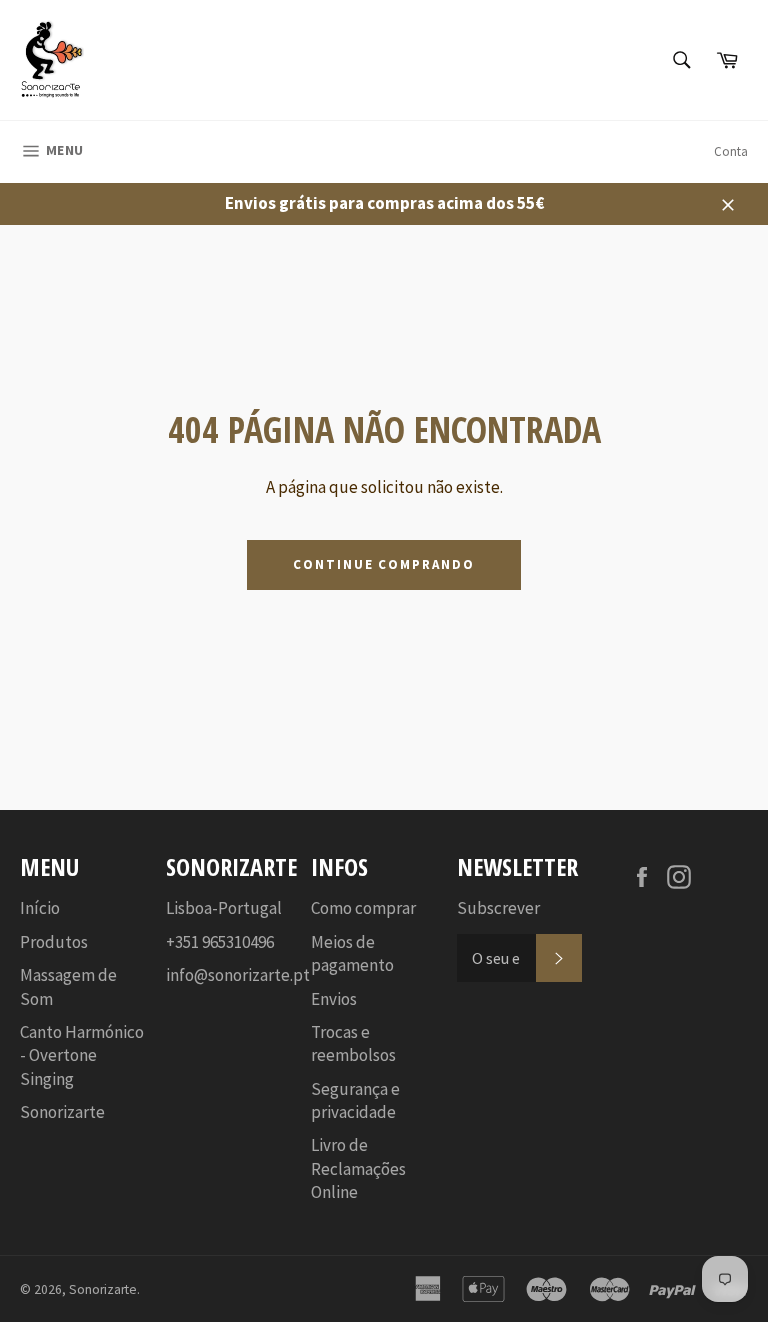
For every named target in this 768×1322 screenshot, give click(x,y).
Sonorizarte (62, 1112)
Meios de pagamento (352, 953)
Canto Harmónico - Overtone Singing (82, 1055)
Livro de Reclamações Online (358, 1168)
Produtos (54, 942)
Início (40, 908)
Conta (731, 151)
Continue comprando (384, 564)
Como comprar (363, 908)
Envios (334, 999)
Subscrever (498, 908)
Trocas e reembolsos (353, 1043)
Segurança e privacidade (355, 1100)
